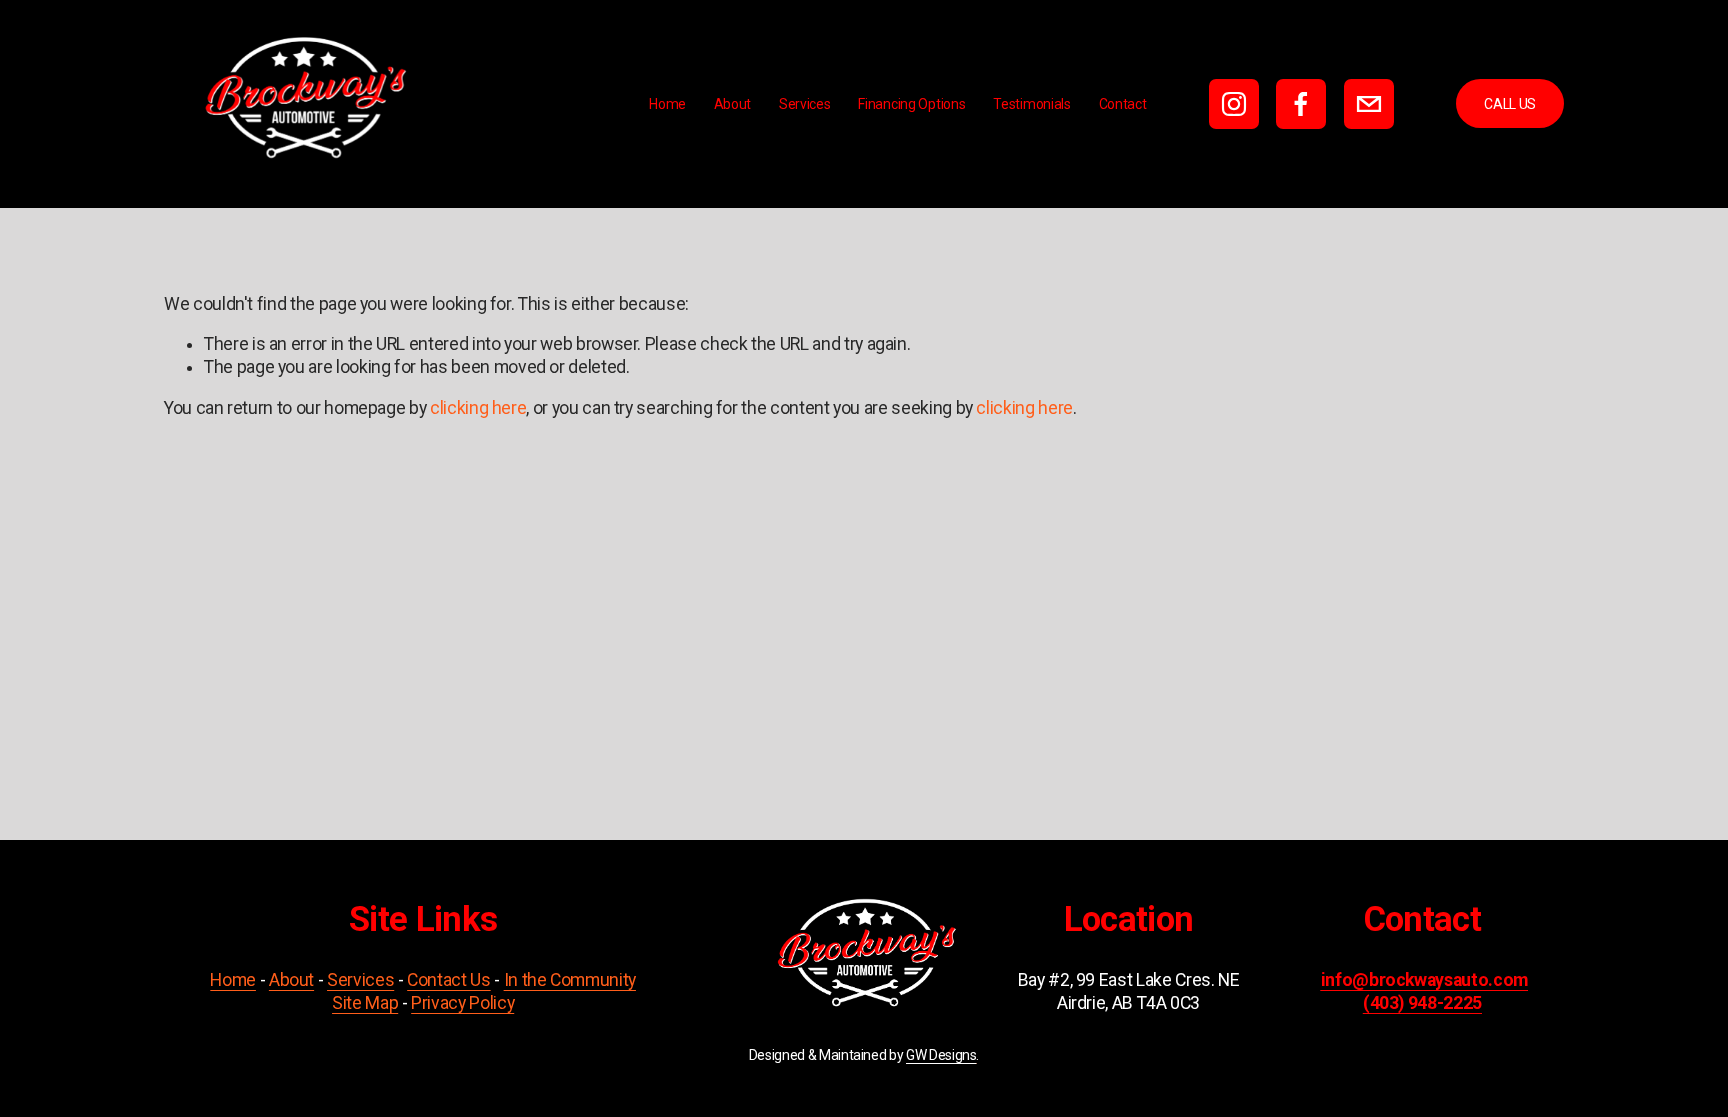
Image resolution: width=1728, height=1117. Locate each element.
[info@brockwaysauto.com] (1369, 104)
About (733, 104)
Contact (1123, 104)
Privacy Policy (462, 1003)
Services (805, 104)
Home (667, 104)
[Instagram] (1234, 104)
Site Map (365, 1003)
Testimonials (1032, 104)
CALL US (1510, 104)
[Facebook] (1301, 104)
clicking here (478, 408)
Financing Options (911, 104)
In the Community (570, 980)
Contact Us (448, 980)
